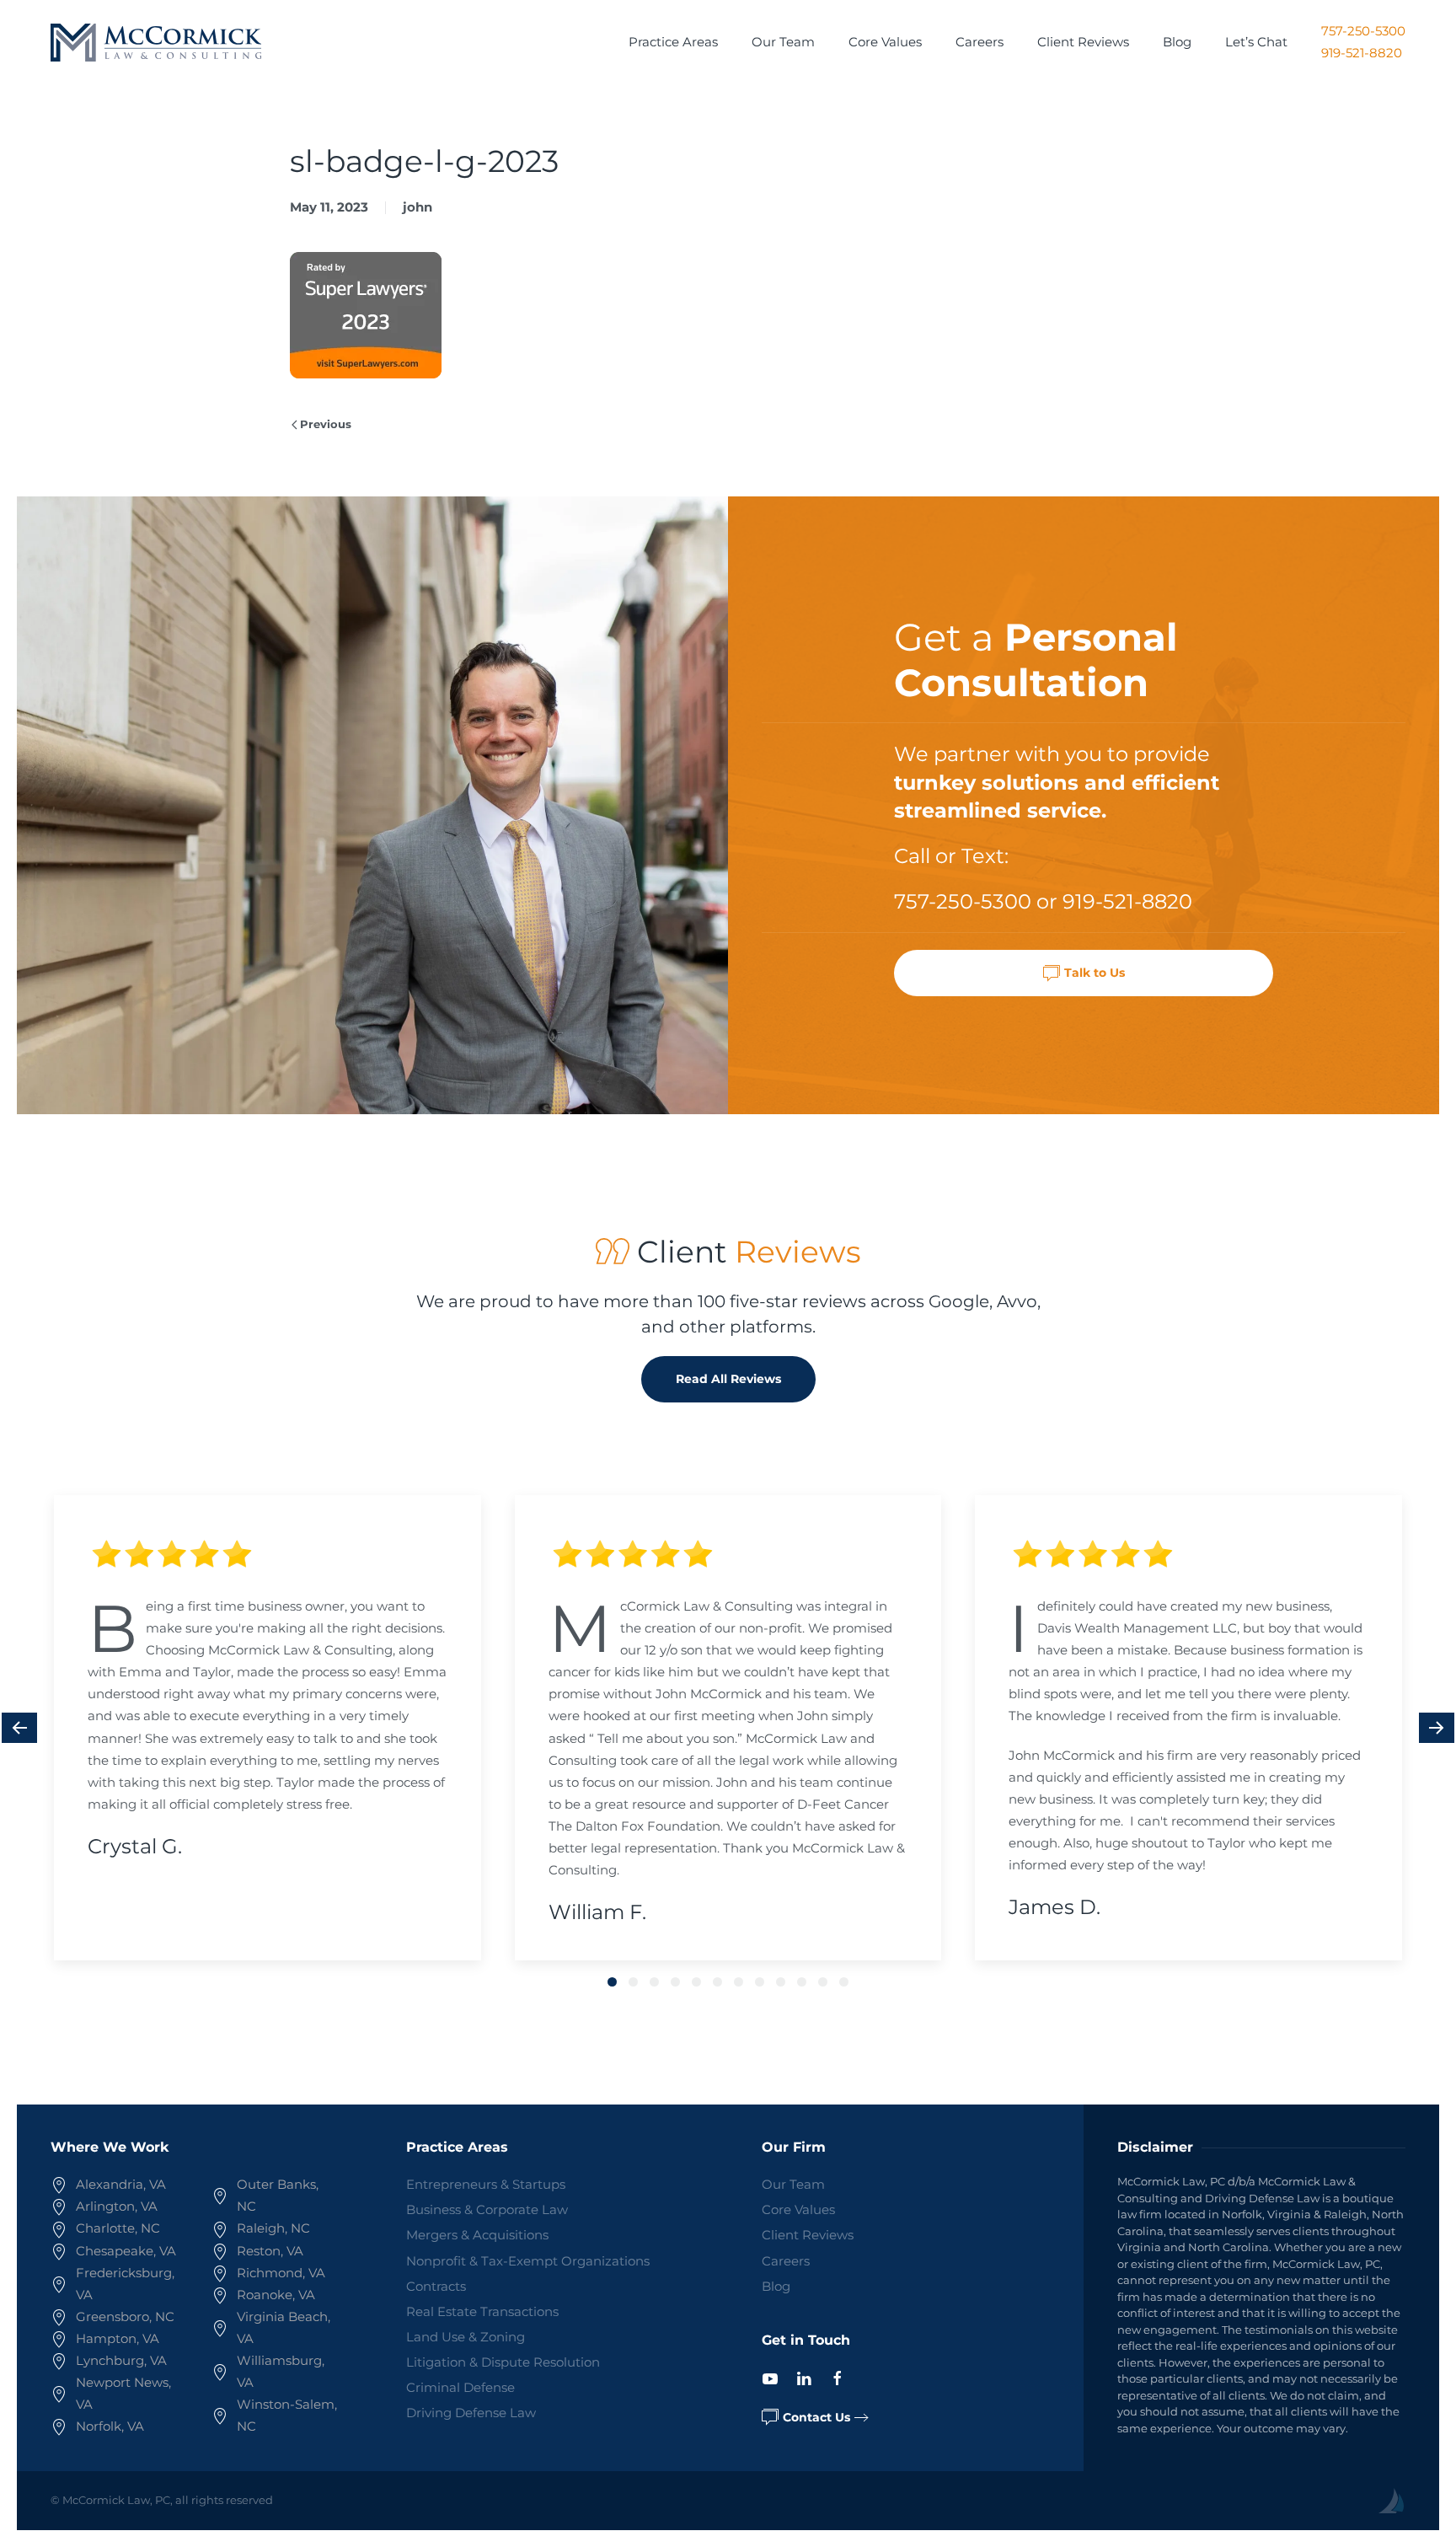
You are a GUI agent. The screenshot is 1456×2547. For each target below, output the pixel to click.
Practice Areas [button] (673, 42)
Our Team (783, 42)
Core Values (885, 42)
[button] (19, 1728)
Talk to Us (1095, 973)
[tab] (612, 1982)
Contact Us (816, 2417)
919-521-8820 (1362, 53)
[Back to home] (156, 42)
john (418, 207)
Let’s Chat (1256, 42)
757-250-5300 (1363, 31)
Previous (326, 424)
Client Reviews (1083, 42)
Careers (980, 42)
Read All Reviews (728, 1379)
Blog (1177, 42)
